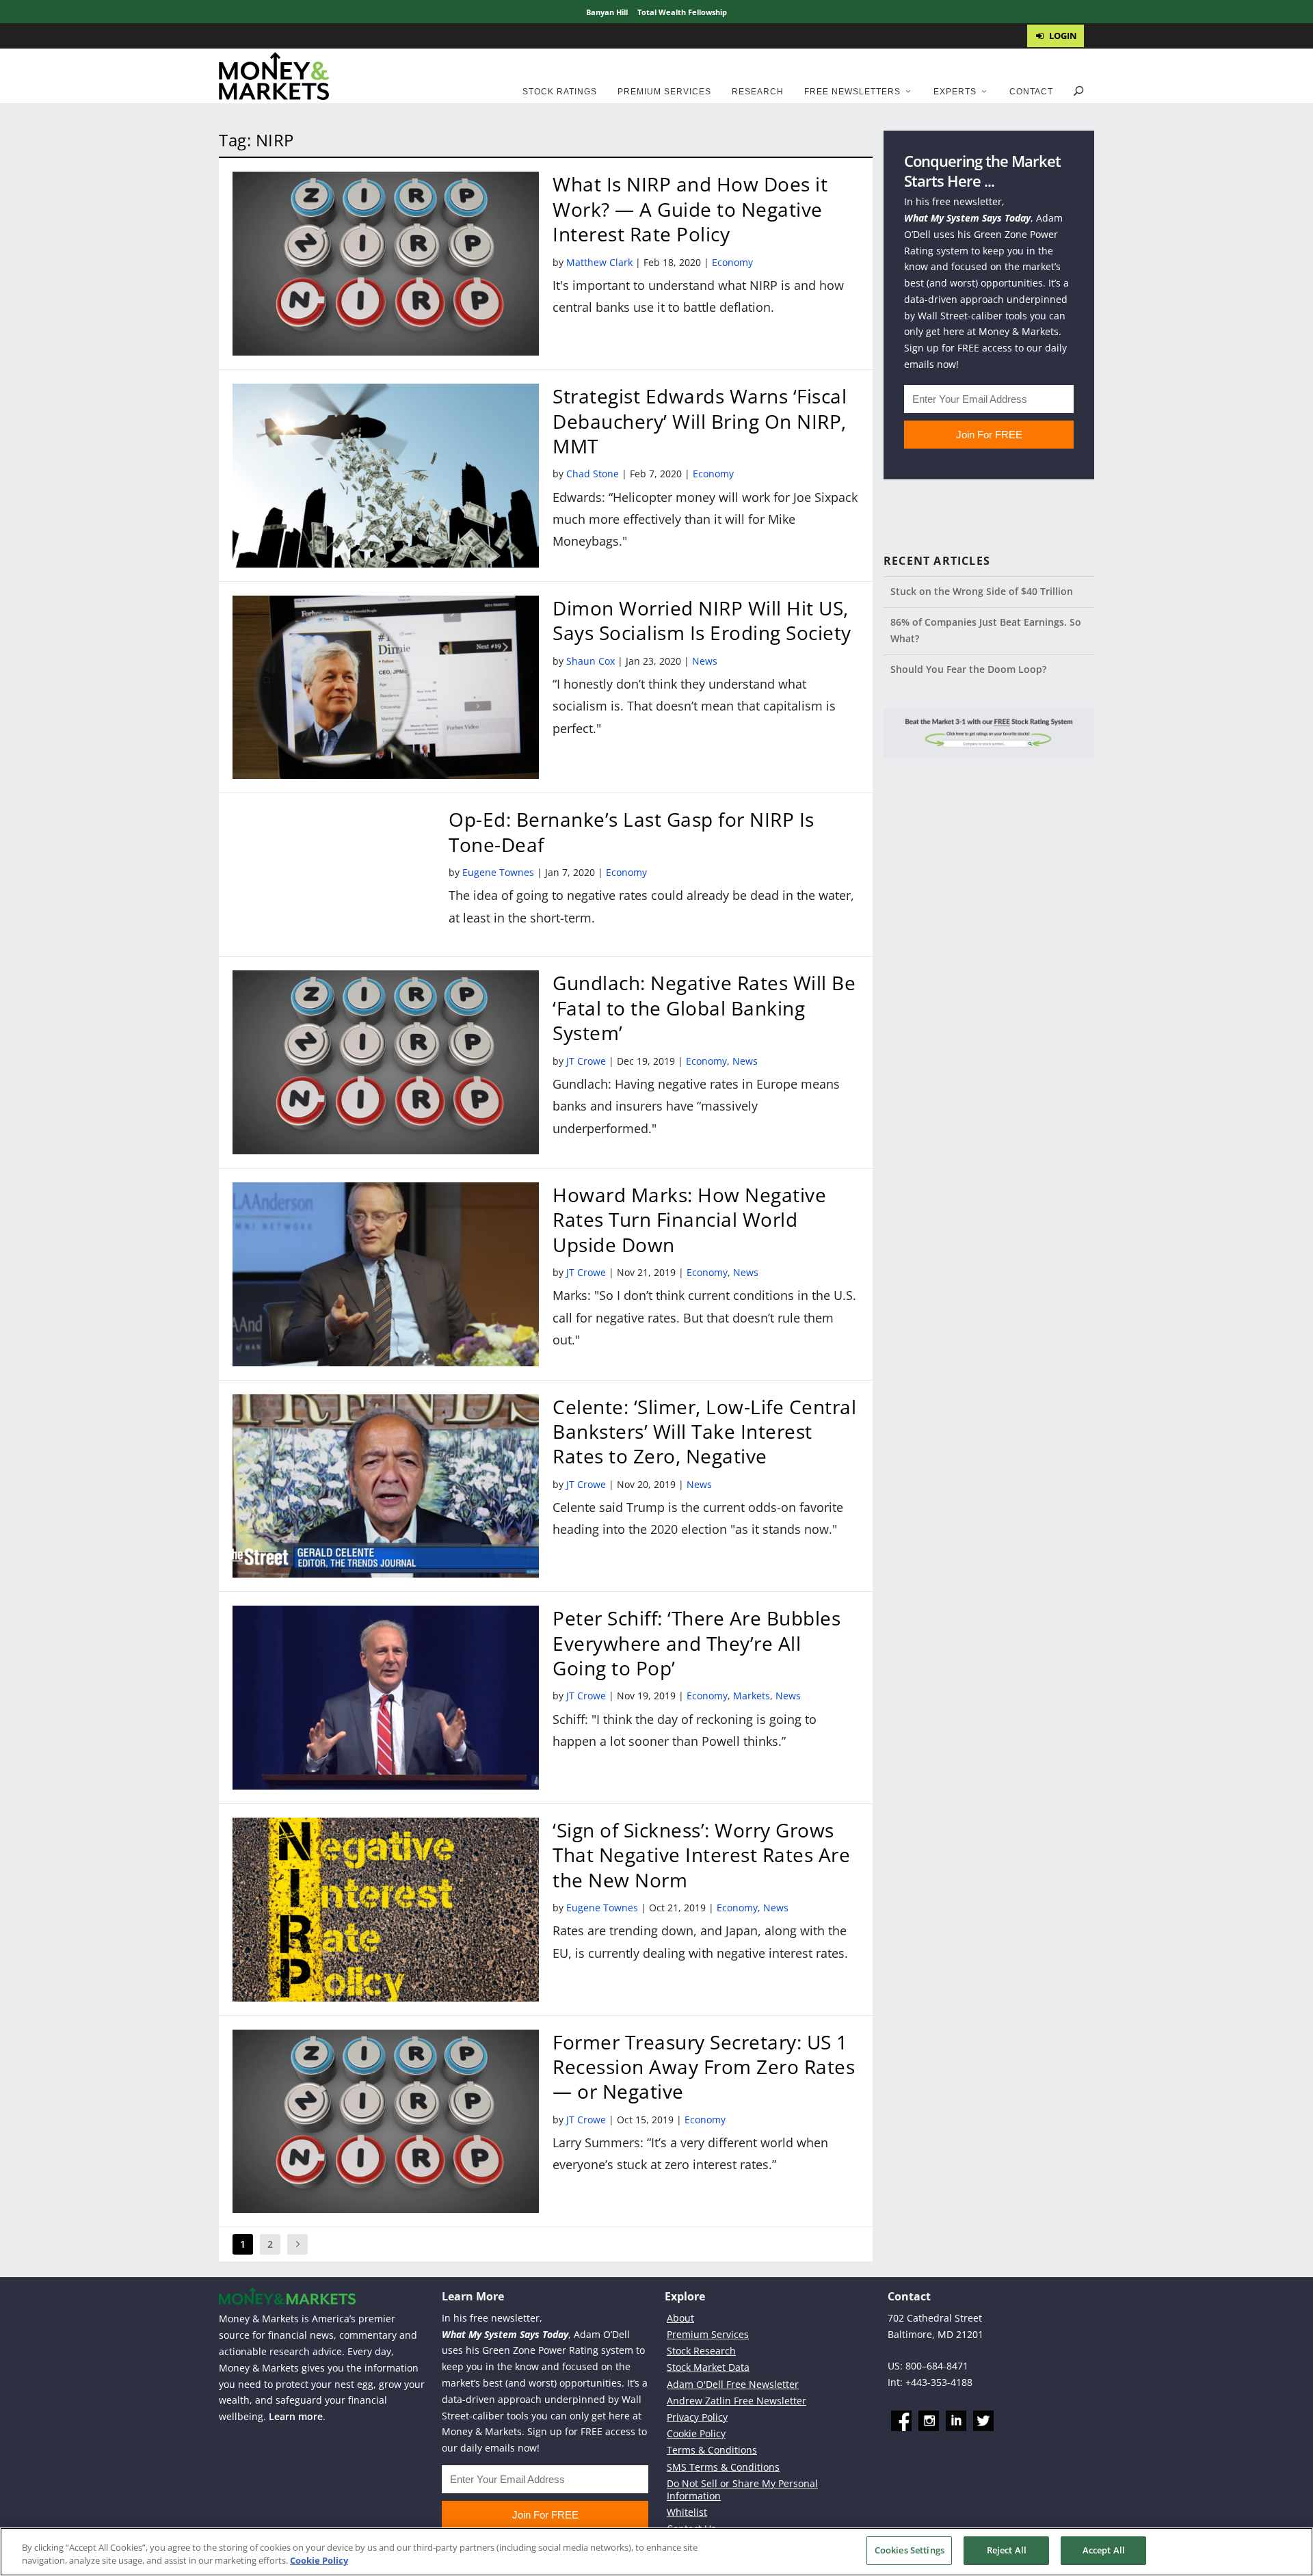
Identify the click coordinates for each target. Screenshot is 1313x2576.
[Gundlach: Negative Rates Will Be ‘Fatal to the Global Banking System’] (386, 1062)
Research (758, 92)
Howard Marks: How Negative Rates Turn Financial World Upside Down (689, 1220)
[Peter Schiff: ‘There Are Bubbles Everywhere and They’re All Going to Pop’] (386, 1698)
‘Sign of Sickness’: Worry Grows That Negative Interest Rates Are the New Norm (701, 1855)
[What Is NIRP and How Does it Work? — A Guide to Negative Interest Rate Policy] (386, 264)
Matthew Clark (599, 262)
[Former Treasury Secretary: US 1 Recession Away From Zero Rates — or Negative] (386, 2122)
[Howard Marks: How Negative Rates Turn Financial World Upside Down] (386, 1274)
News (705, 661)
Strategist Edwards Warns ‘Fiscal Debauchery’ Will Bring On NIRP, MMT (700, 421)
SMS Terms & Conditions (723, 2467)
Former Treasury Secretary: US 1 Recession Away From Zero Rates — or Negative (704, 2067)
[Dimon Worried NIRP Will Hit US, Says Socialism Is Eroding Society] (386, 688)
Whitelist (687, 2512)
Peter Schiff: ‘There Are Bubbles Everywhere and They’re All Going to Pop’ (697, 1643)
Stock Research (701, 2351)
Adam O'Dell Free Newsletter (733, 2384)
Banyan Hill (607, 12)
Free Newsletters (852, 92)
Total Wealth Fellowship (682, 12)
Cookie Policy (696, 2433)
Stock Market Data (708, 2367)
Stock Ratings (560, 92)
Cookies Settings (910, 2550)
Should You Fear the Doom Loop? (968, 669)
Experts (955, 92)
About (680, 2318)
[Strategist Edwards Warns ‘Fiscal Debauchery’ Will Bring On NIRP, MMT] (386, 476)
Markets (752, 1696)
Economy (732, 262)
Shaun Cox (591, 661)
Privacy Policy (697, 2417)
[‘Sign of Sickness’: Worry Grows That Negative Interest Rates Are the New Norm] (386, 1910)
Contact (1031, 92)
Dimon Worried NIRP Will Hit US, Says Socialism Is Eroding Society (702, 620)
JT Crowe (586, 1061)
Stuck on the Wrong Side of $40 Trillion (982, 591)
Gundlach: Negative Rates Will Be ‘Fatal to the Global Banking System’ (704, 1008)
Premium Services (664, 92)
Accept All (1104, 2550)
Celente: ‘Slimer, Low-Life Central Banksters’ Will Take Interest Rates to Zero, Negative (704, 1432)
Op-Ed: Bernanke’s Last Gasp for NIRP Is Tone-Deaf (632, 832)
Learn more (296, 2416)
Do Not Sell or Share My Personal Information (742, 2489)
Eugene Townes (498, 872)
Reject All (1007, 2550)
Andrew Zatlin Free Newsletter (737, 2401)
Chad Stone (593, 474)
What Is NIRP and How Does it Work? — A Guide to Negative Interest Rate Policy (690, 209)
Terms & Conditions (712, 2450)
